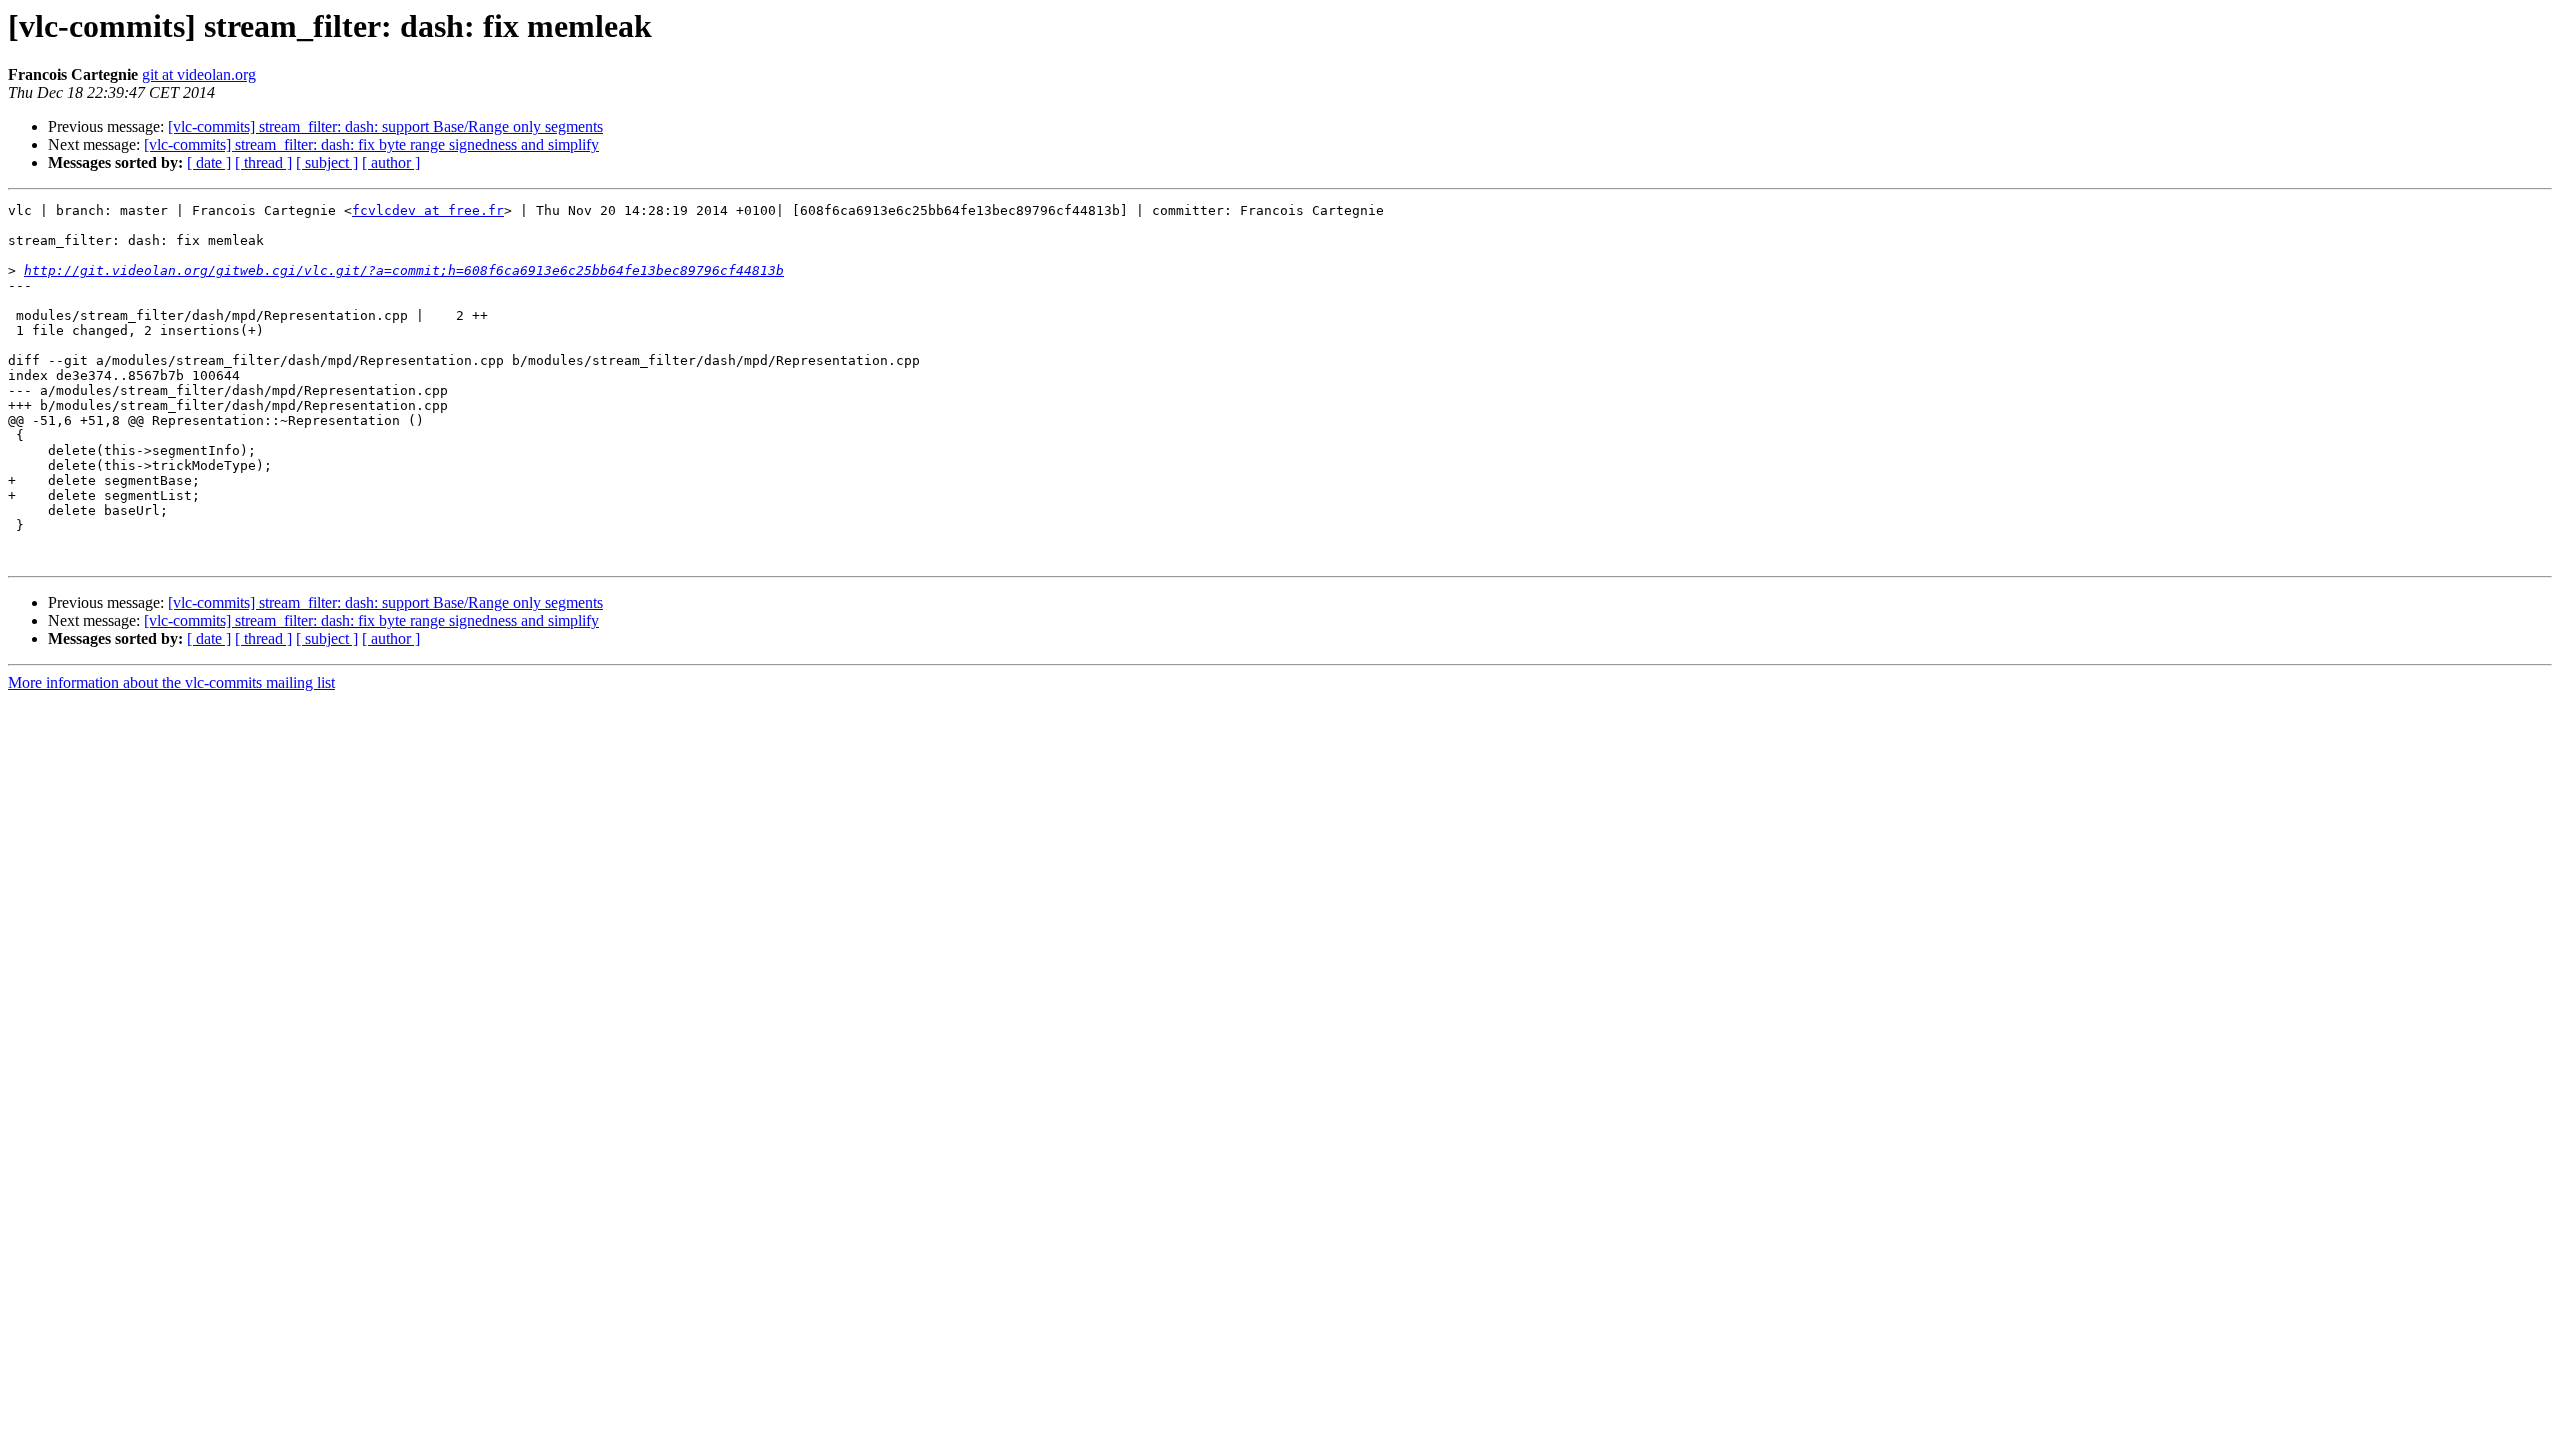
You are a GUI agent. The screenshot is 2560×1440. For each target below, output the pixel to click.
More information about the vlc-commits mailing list (171, 682)
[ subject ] (327, 162)
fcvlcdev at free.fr (428, 210)
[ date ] (209, 162)
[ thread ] (263, 162)
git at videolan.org (199, 74)
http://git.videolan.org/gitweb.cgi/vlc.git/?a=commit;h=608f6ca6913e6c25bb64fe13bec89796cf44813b (404, 270)
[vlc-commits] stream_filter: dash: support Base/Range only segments (385, 126)
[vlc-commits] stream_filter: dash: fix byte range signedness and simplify (371, 144)
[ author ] (391, 162)
